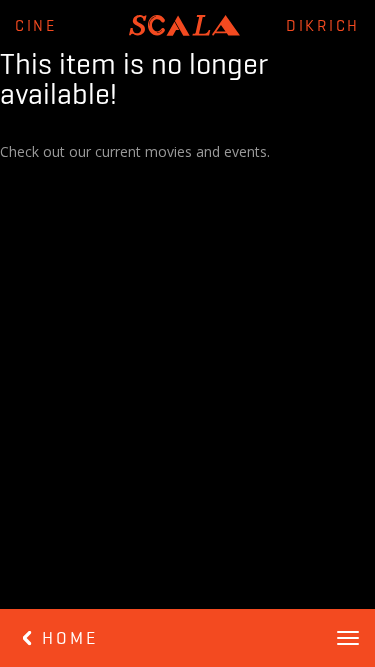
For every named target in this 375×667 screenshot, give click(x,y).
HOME (66, 639)
